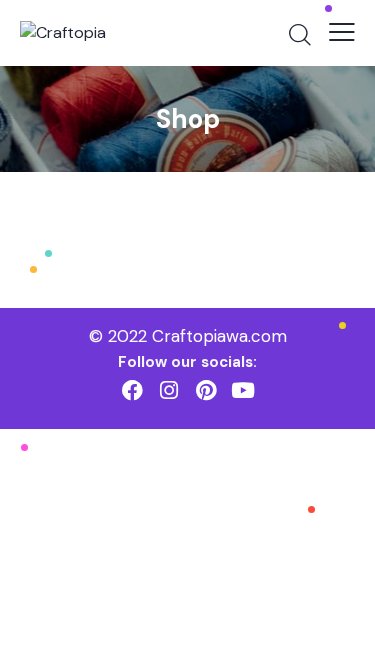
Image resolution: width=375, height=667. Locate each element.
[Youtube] (243, 390)
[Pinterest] (206, 390)
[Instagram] (169, 390)
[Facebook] (132, 390)
